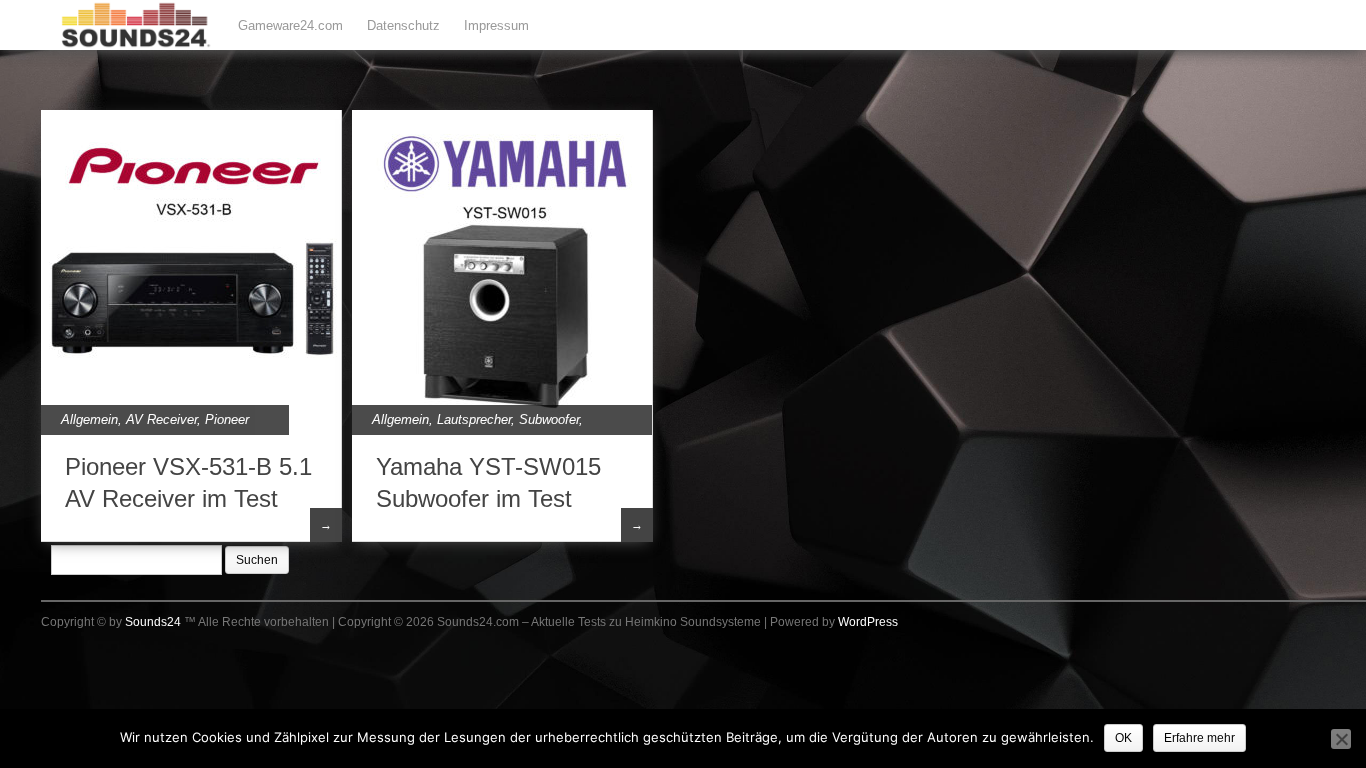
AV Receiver (161, 419)
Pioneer (227, 419)
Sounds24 (153, 622)
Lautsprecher (474, 419)
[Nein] (1341, 739)
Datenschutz (403, 25)
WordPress (868, 622)
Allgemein (89, 419)
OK (1123, 738)
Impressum (496, 25)
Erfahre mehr (1199, 738)
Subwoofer (549, 419)
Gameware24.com (290, 25)
